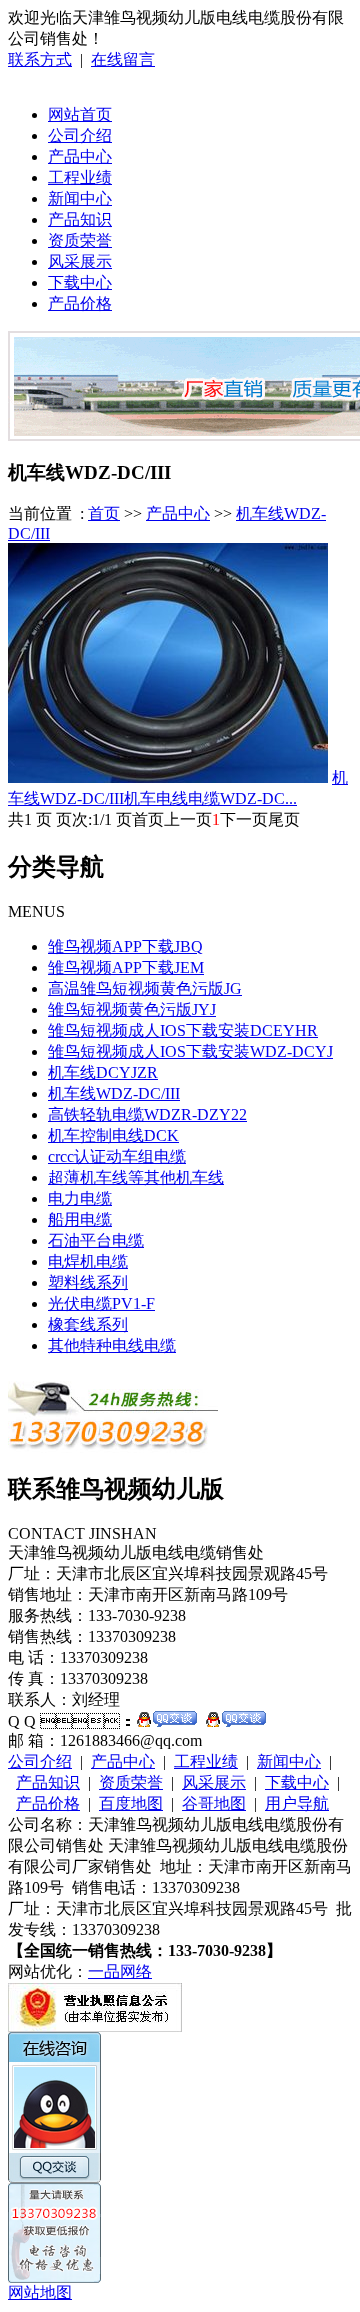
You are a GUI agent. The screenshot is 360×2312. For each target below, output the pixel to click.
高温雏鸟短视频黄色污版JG (145, 988)
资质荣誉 (80, 240)
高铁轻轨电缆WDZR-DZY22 (147, 1114)
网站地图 (40, 2292)
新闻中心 (80, 198)
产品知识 (80, 219)
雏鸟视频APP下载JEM (126, 967)
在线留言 (123, 59)
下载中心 (80, 282)
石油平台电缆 (96, 1240)
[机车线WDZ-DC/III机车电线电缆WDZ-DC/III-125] (168, 777)
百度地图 (131, 1803)
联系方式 (40, 59)
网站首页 (80, 114)
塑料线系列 (88, 1282)
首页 (104, 513)
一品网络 (120, 1971)
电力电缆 (80, 1198)
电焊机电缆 (88, 1261)
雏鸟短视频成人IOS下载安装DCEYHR (183, 1030)
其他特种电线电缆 (112, 1345)
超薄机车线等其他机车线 (136, 1177)
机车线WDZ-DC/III (114, 1093)
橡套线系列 (88, 1324)
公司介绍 (80, 135)
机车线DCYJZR (103, 1072)
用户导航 (297, 1803)
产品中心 (80, 156)
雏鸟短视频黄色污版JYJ (132, 1009)
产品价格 (80, 303)
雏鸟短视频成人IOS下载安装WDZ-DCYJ (190, 1051)
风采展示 (80, 261)
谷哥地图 (214, 1803)
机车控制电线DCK (113, 1135)
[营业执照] (95, 2026)
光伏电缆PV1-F (101, 1303)
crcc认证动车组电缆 (117, 1156)
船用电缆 (80, 1219)
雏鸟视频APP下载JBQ (125, 946)
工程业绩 (80, 177)
